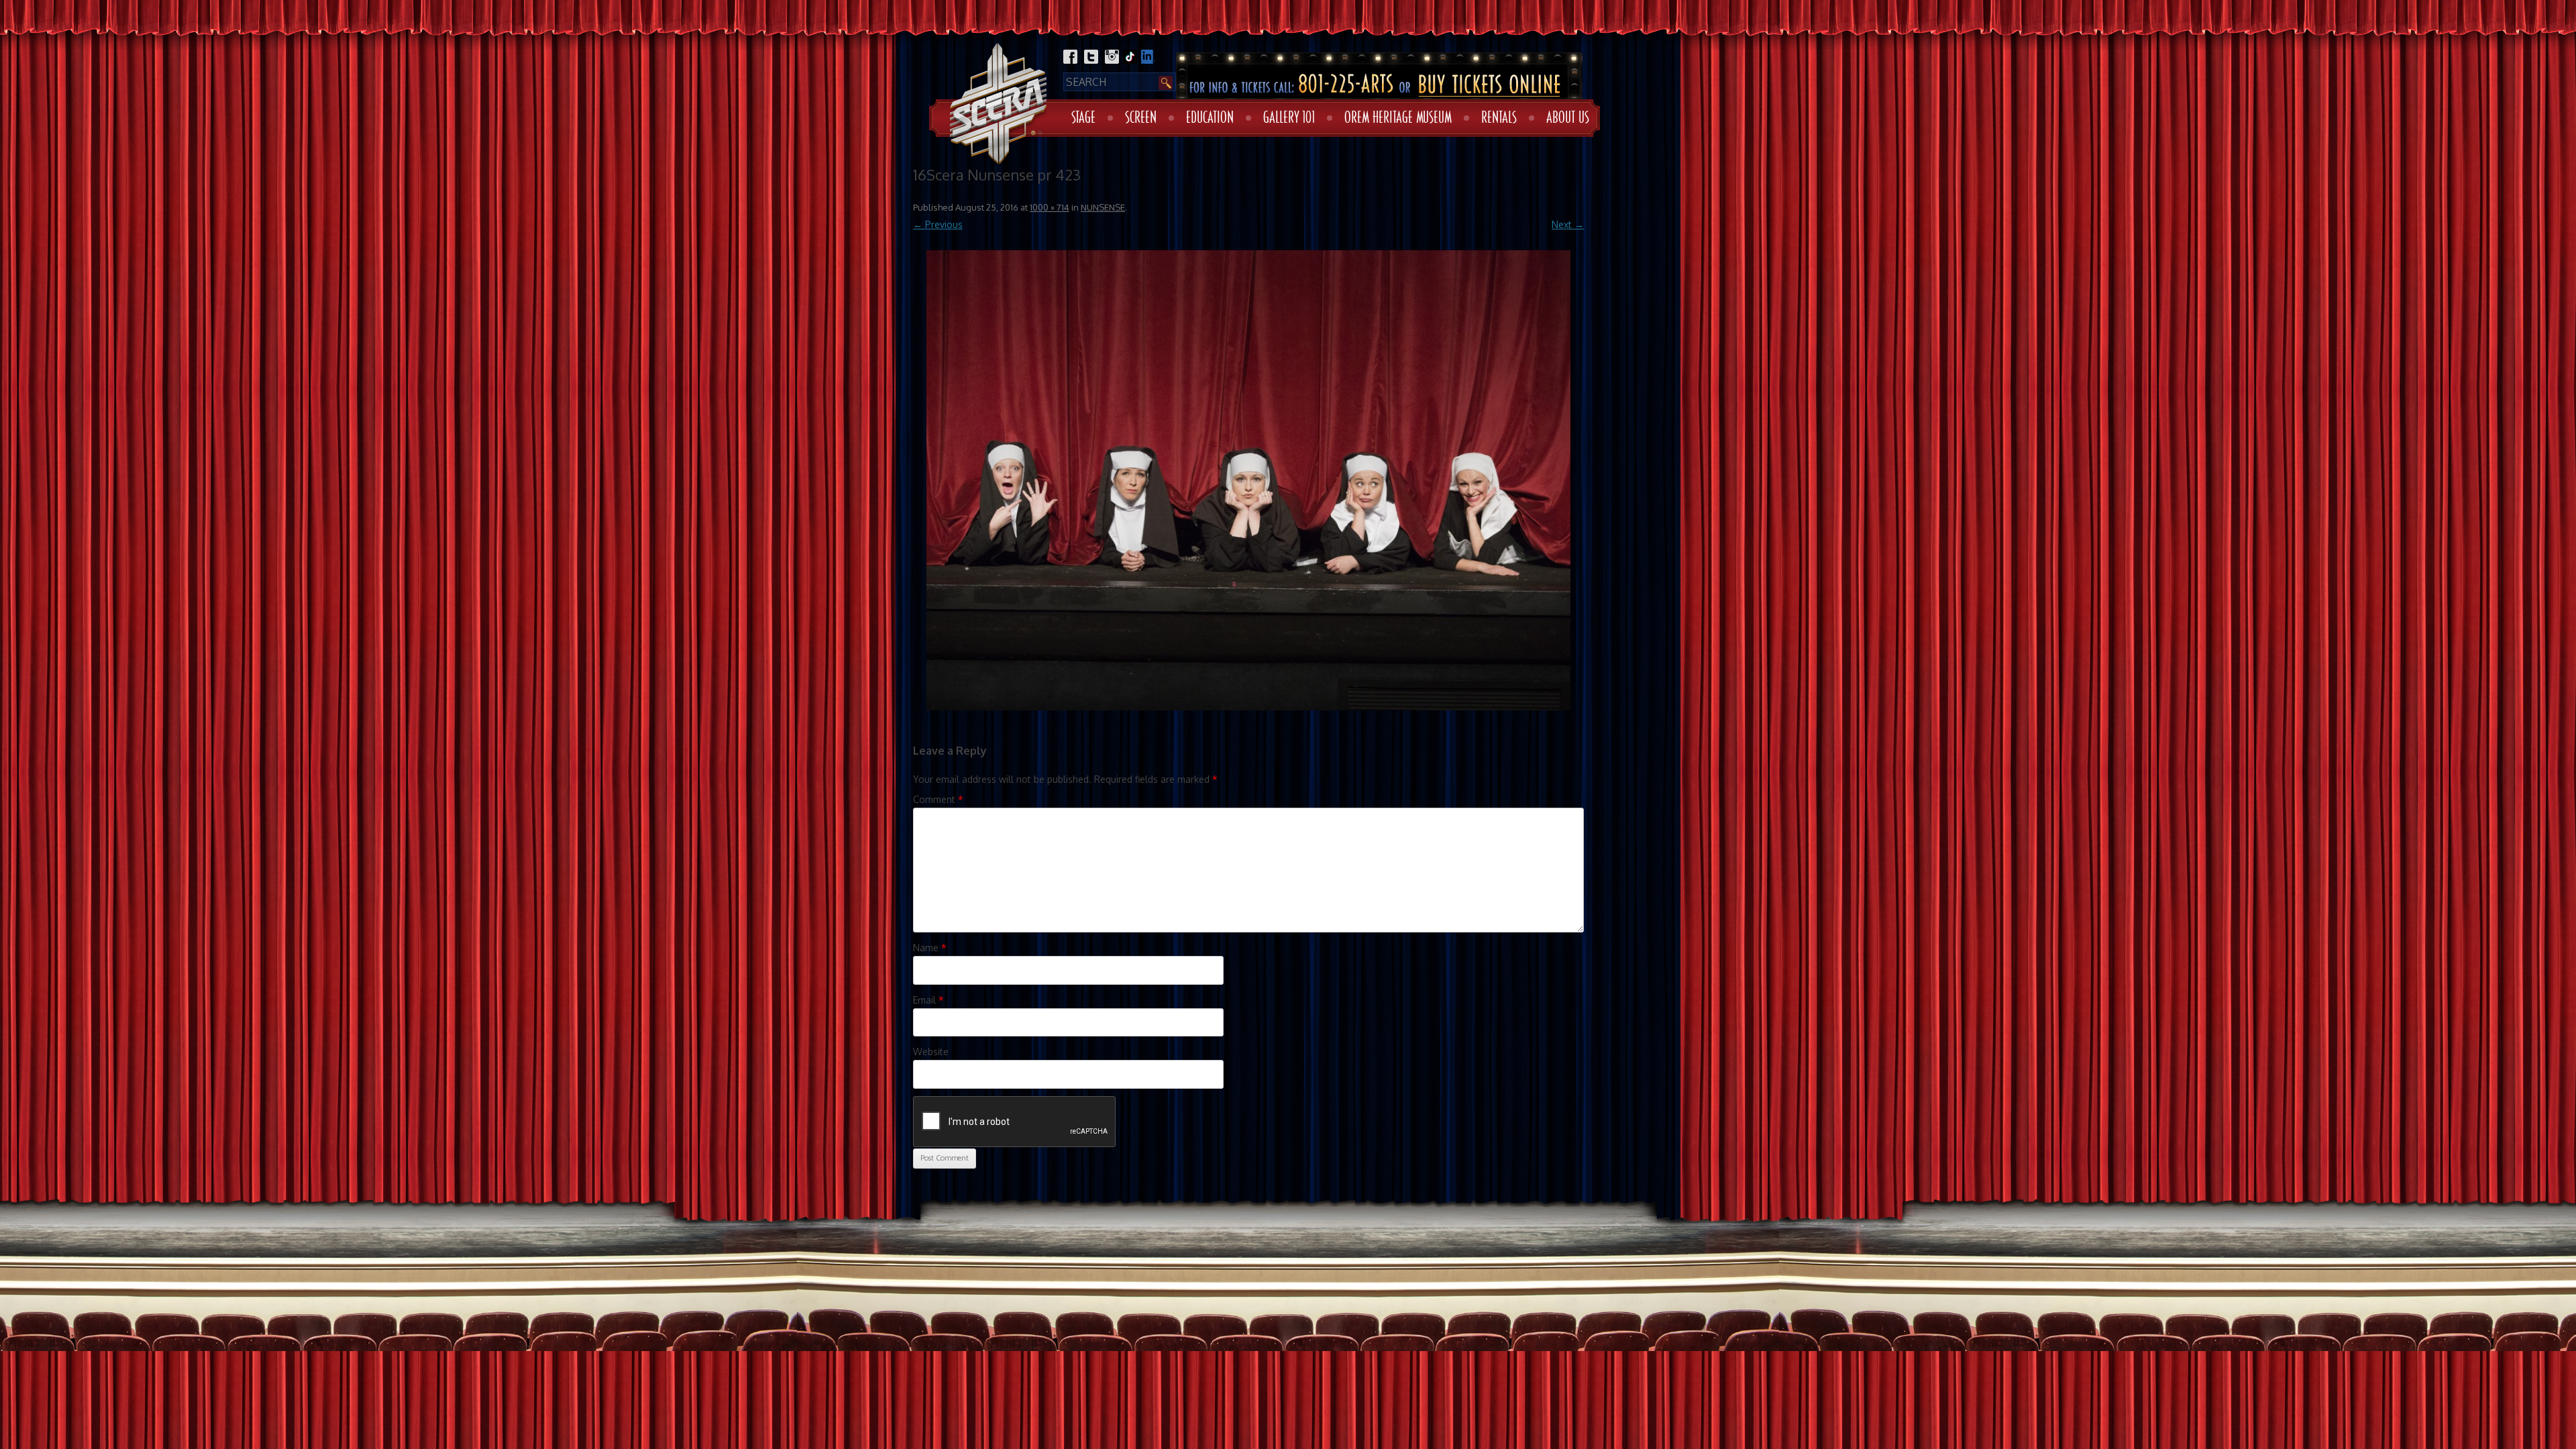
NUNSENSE (1103, 207)
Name (930, 948)
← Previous (938, 224)
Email (928, 1000)
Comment (938, 799)
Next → (1568, 224)
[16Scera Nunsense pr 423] (1248, 480)
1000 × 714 (1050, 207)
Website (931, 1052)
